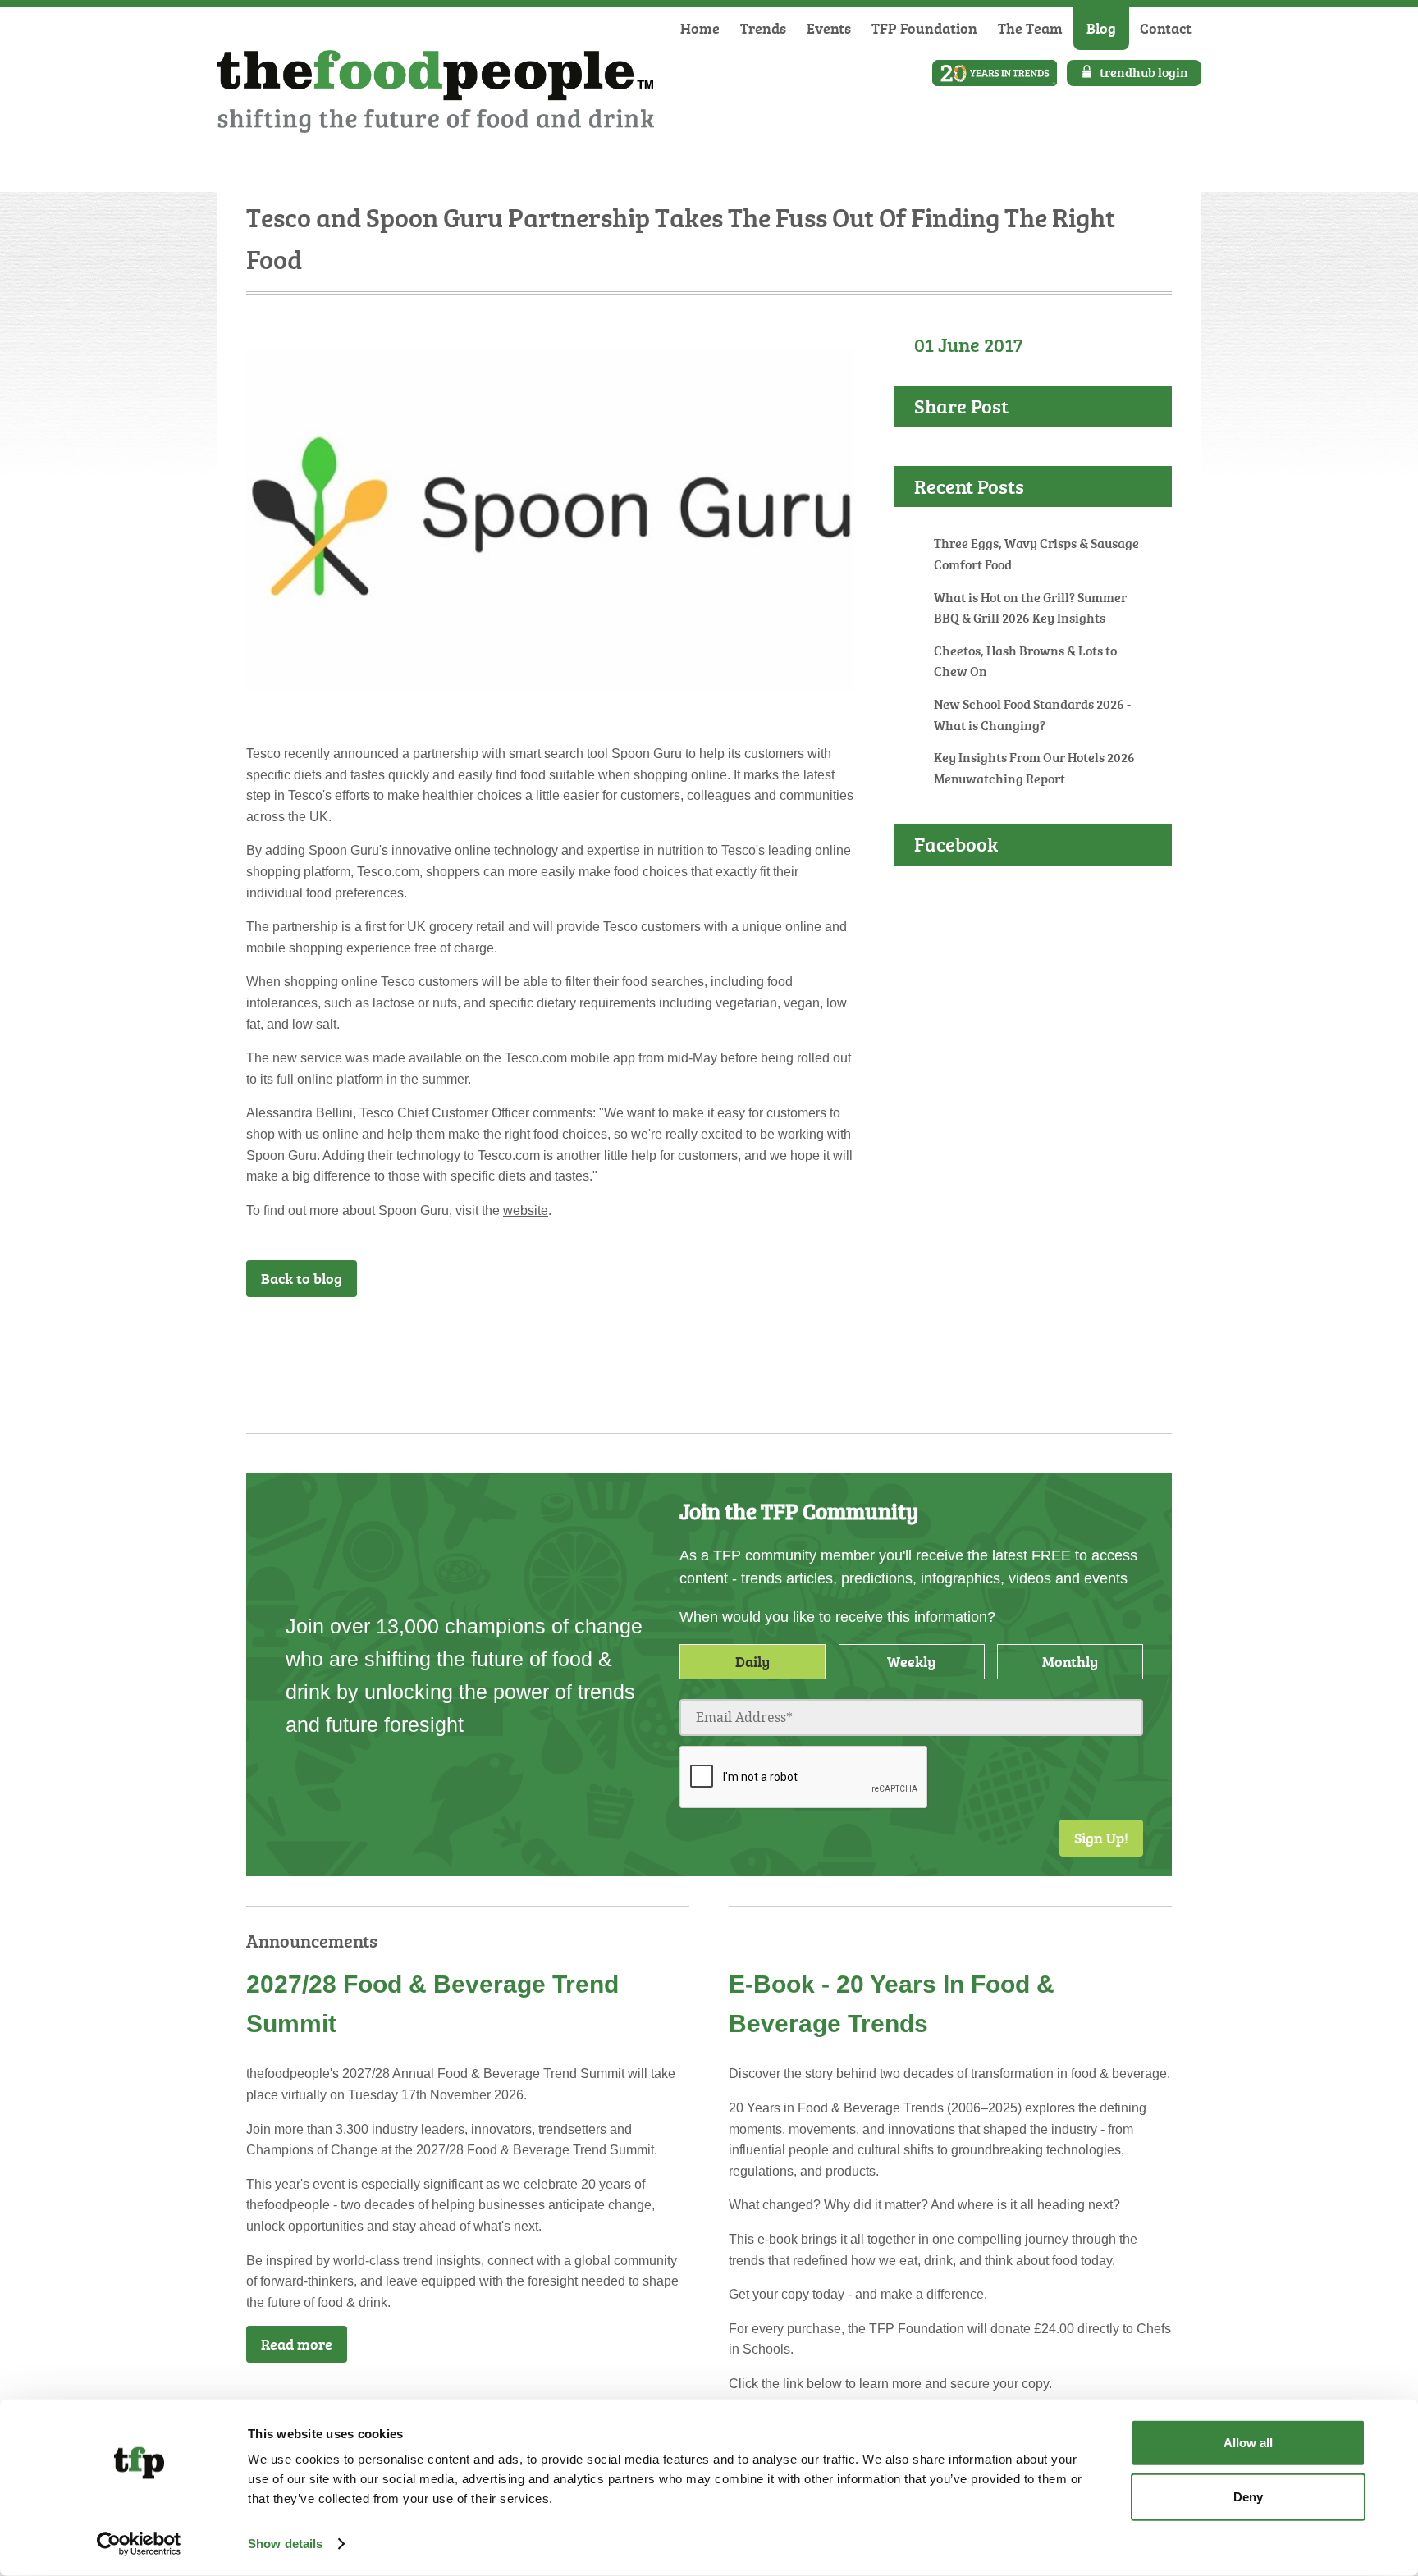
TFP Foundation (924, 28)
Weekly (911, 1661)
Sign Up (812, 1341)
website (526, 1210)
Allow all (1248, 2443)
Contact (1166, 28)
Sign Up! (1101, 1838)
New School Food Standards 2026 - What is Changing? (1032, 715)
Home (700, 28)
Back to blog (302, 1278)
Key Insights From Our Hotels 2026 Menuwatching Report (1034, 768)
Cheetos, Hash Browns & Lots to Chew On (1025, 661)
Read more (297, 2344)
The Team (1030, 28)
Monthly (1070, 1661)
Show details (285, 2544)
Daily (752, 1661)
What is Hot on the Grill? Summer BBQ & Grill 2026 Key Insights (1030, 608)
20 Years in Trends (995, 73)
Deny (1248, 2496)
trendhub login (1144, 72)
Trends (763, 28)
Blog (1101, 28)
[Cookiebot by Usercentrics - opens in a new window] (139, 2544)
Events (829, 28)
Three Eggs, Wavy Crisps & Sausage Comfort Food (1036, 554)
